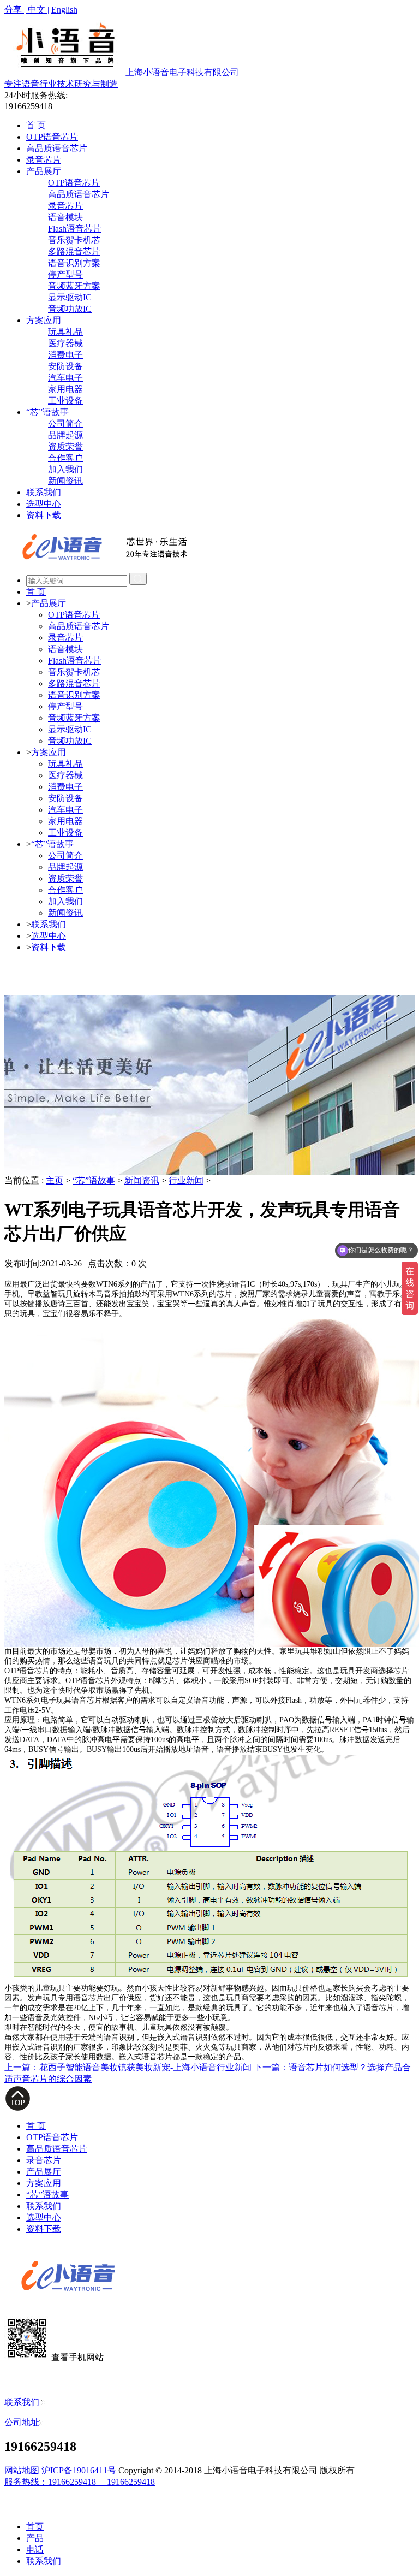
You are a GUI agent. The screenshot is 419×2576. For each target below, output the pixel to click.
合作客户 (65, 458)
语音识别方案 (74, 263)
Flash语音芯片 (75, 229)
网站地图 (22, 2470)
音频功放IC (70, 309)
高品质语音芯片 (57, 148)
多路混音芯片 (74, 251)
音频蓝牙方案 (74, 286)
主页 (55, 1180)
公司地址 (22, 2422)
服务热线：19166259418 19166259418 (80, 2482)
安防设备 (65, 366)
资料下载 (44, 515)
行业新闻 (186, 1180)
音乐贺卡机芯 (74, 240)
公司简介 (65, 424)
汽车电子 (65, 378)
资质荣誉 (65, 446)
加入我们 (65, 469)
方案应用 (44, 320)
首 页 (36, 125)
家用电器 (65, 389)
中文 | (38, 10)
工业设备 (65, 401)
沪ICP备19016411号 (79, 2470)
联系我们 (44, 492)
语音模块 (65, 217)
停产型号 (65, 274)
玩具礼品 (65, 332)
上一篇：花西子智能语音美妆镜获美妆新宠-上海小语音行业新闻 (128, 2067)
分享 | (16, 10)
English (64, 10)
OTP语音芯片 (52, 137)
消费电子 (65, 355)
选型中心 (44, 504)
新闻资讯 (65, 481)
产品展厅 (44, 171)
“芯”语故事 (47, 412)
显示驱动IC (70, 297)
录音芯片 (44, 160)
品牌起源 (65, 435)
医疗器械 (65, 343)
